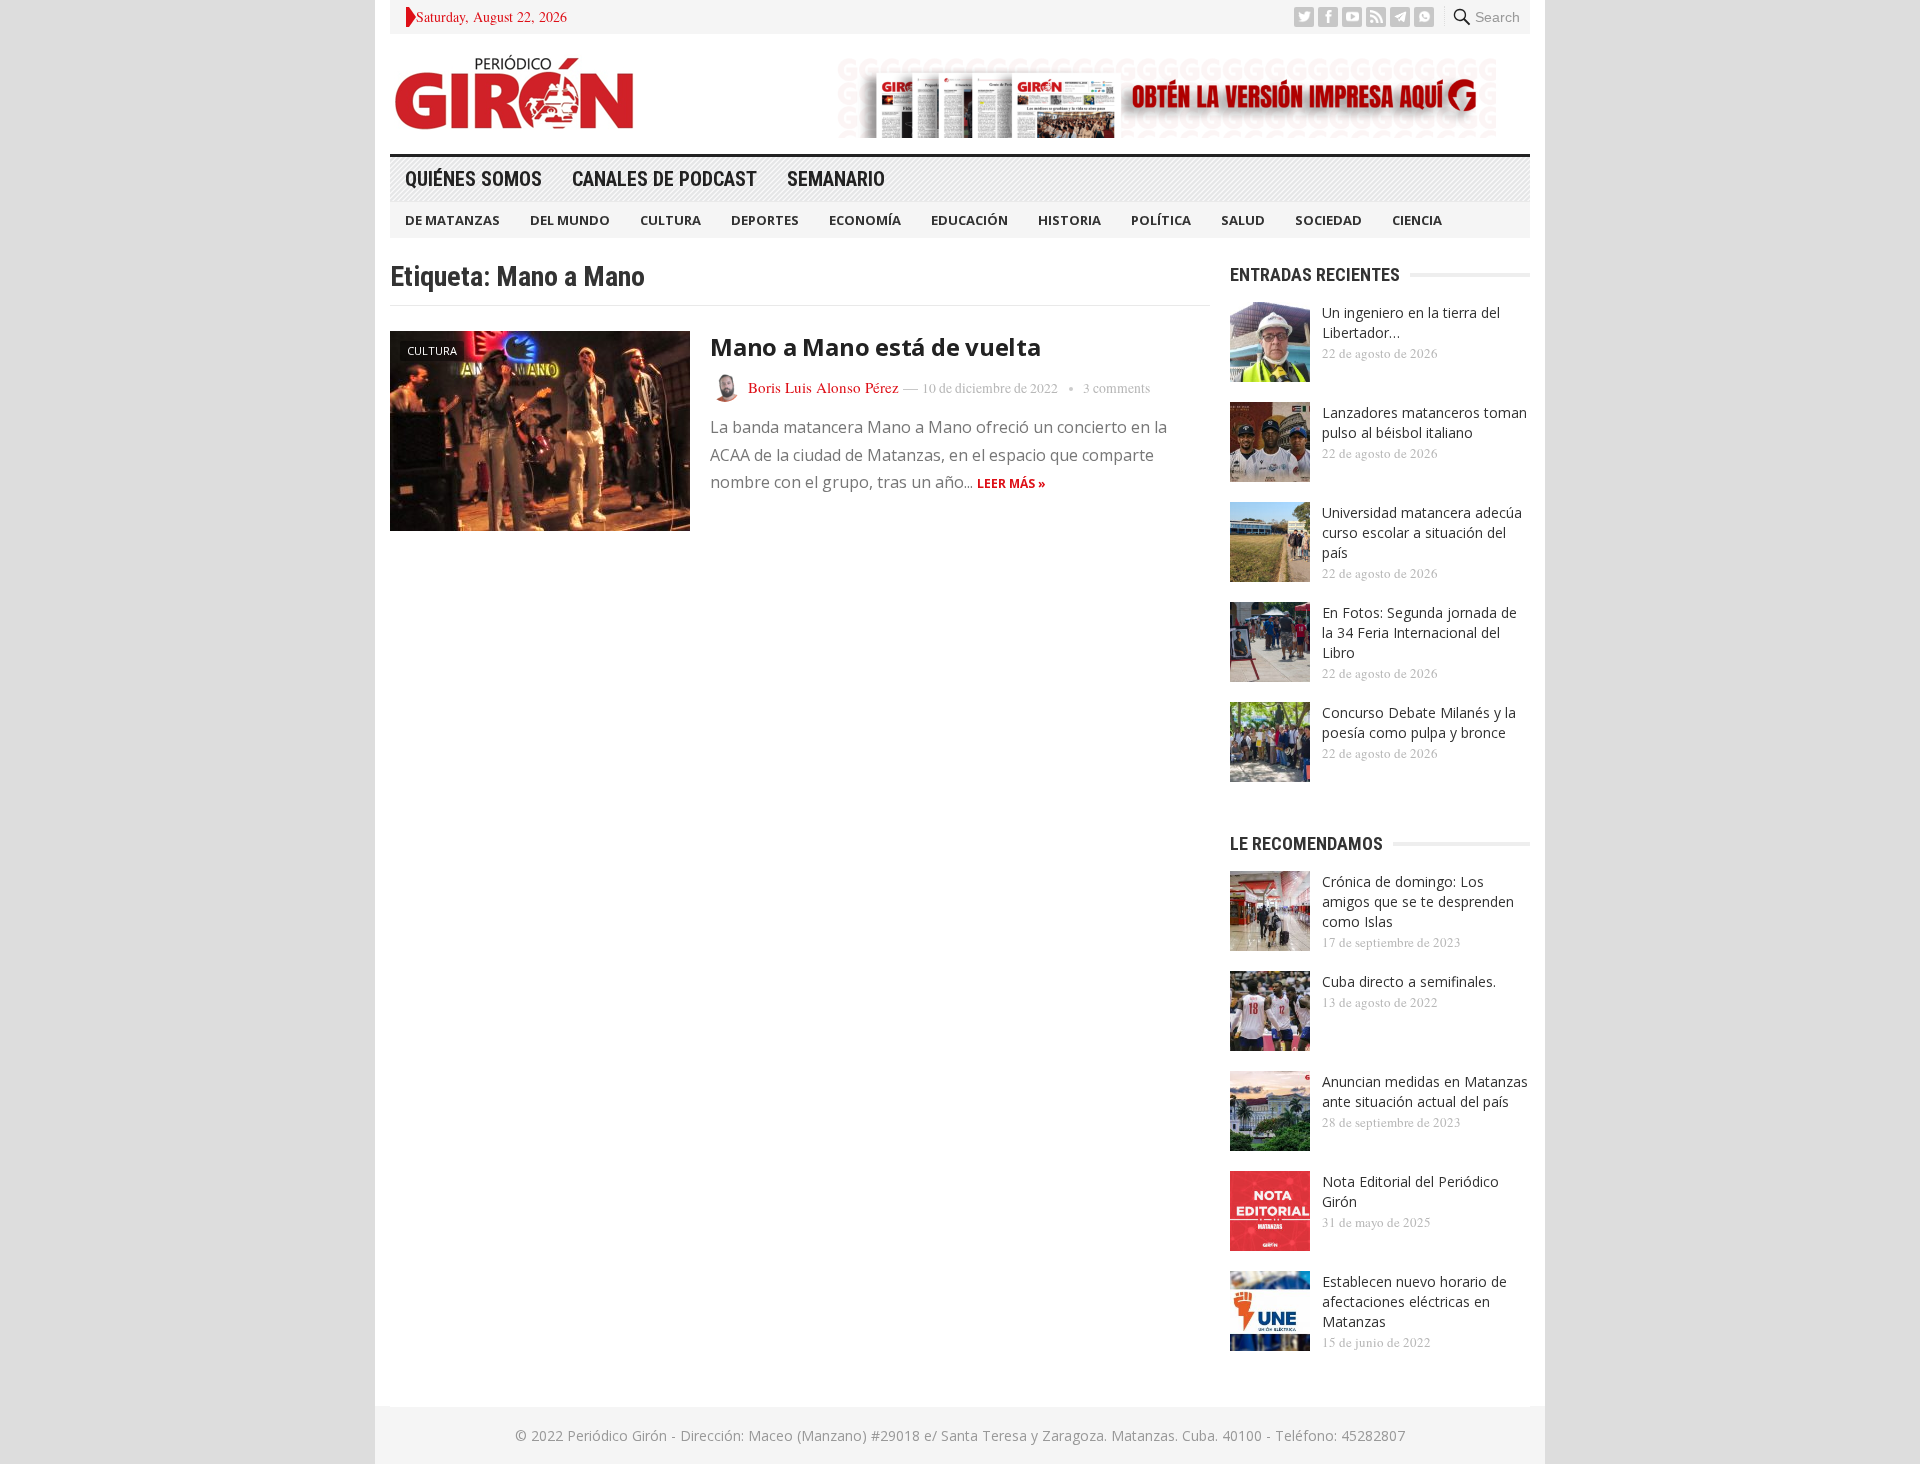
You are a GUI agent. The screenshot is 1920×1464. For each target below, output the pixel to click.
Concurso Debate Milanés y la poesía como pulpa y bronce (1419, 722)
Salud (1243, 220)
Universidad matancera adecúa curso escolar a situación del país (1422, 532)
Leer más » (1011, 483)
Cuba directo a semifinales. (1409, 981)
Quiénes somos (473, 179)
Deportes (765, 220)
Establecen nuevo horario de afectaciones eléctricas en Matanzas (1414, 1301)
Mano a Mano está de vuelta (875, 346)
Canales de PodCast (664, 179)
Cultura (670, 220)
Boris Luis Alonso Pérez (823, 387)
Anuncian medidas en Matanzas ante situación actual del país (1425, 1091)
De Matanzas (452, 220)
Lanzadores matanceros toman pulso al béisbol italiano (1424, 422)
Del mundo (570, 220)
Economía (865, 220)
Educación (969, 220)
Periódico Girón (617, 1435)
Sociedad (1328, 220)
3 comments (1116, 388)
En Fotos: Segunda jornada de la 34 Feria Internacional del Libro (1419, 632)
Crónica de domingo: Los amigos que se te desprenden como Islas (1418, 901)
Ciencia (1417, 220)
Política (1161, 220)
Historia (1069, 220)
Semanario (836, 179)
